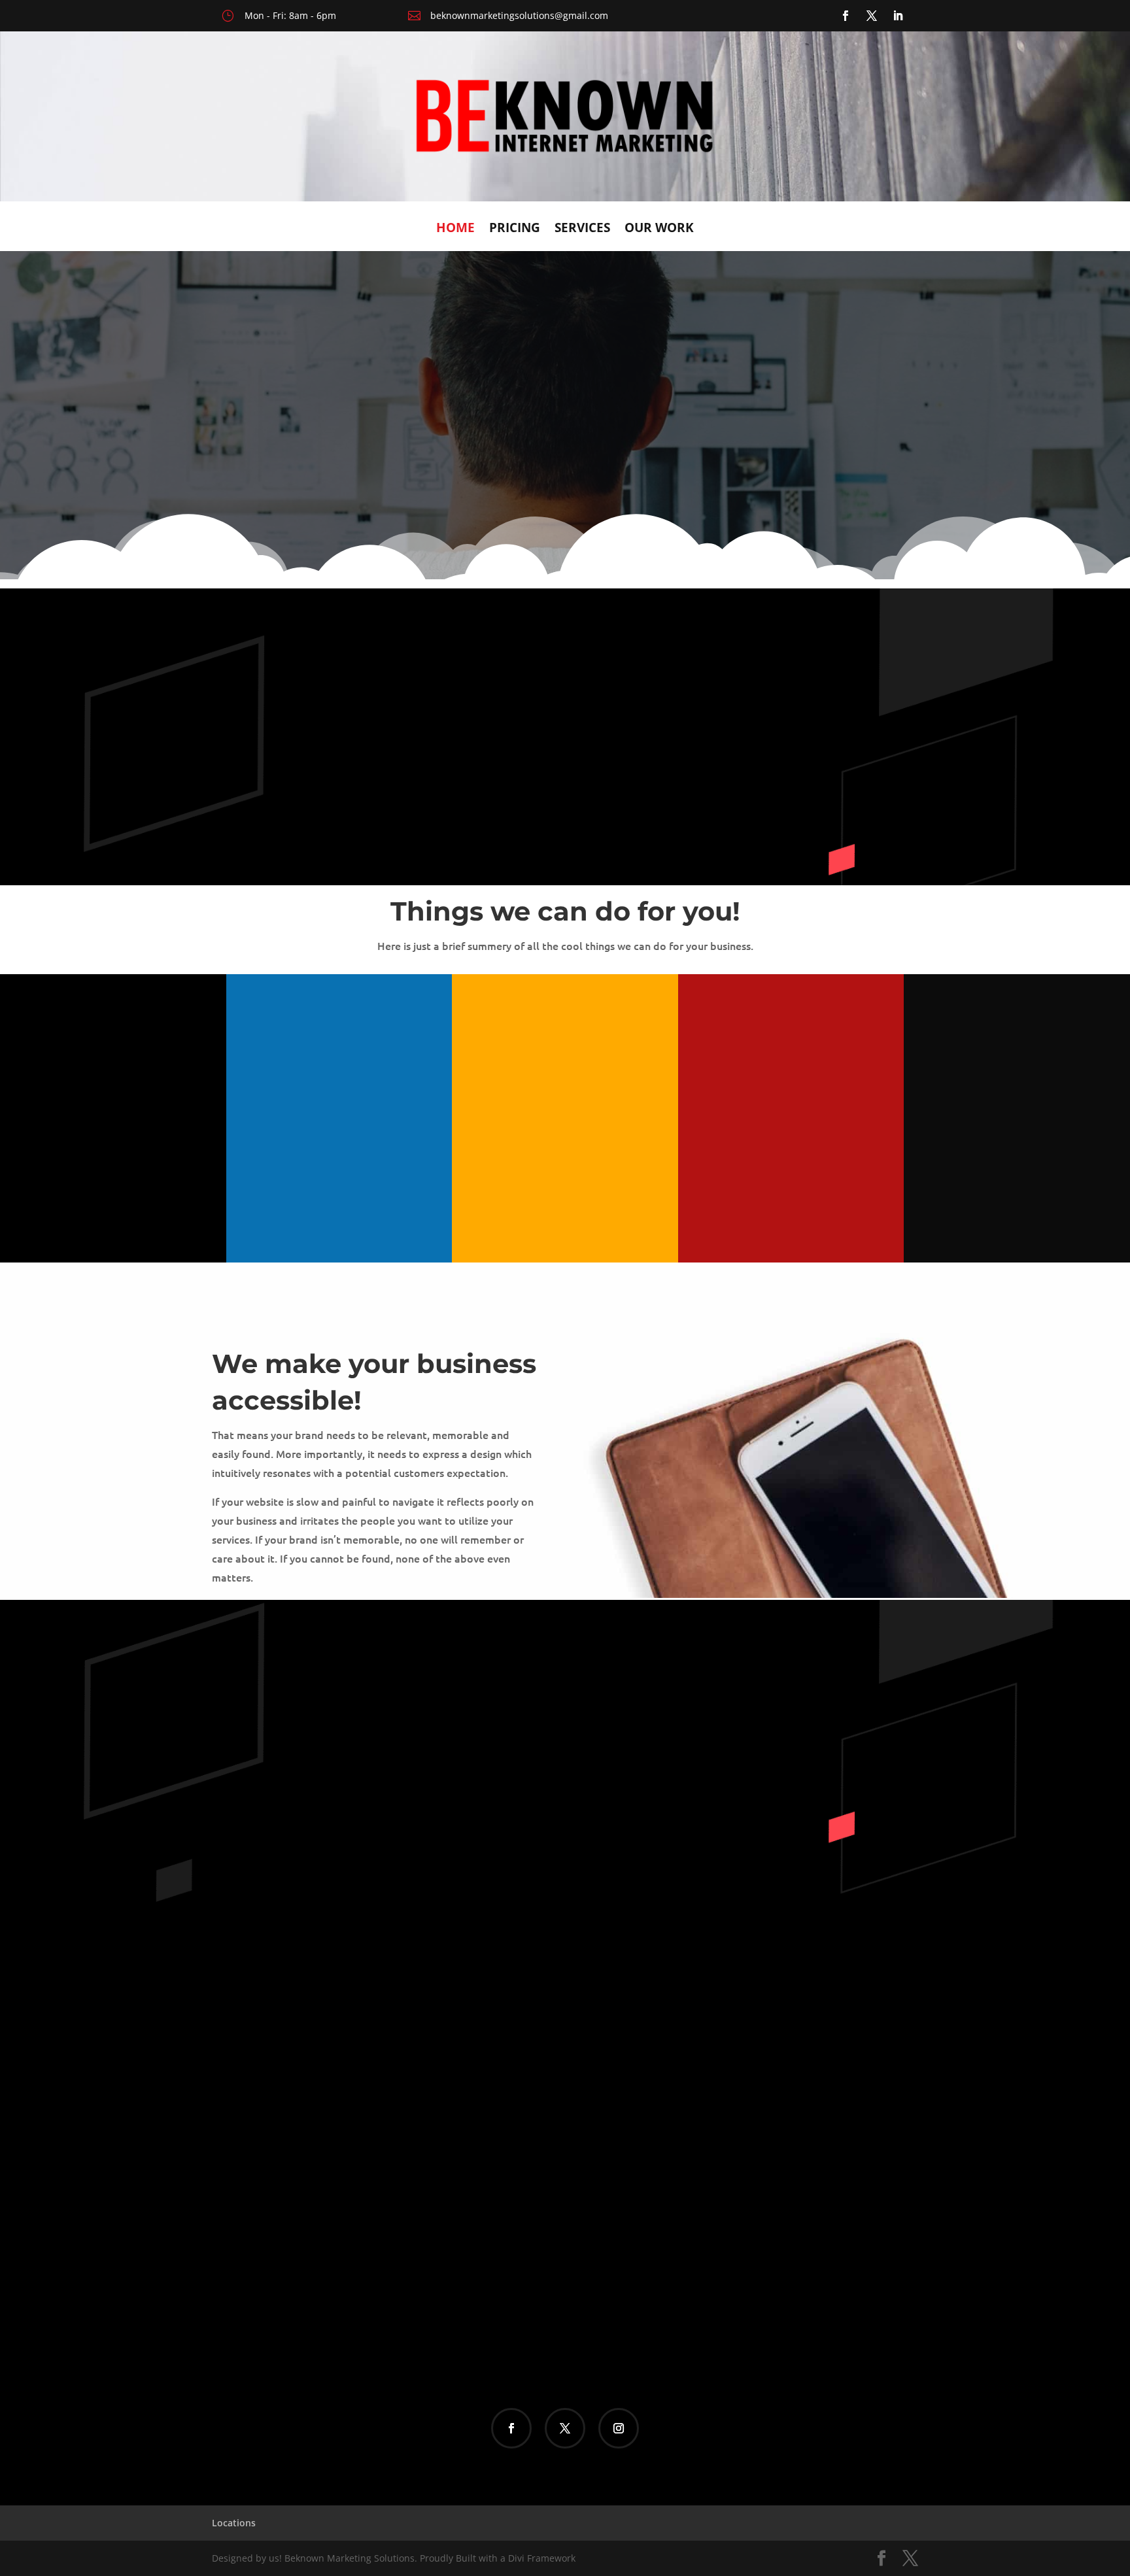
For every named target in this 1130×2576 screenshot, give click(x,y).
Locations (234, 2523)
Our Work (659, 229)
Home (455, 229)
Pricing (515, 229)
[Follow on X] (872, 16)
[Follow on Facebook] (846, 16)
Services (582, 229)
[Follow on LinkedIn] (898, 16)
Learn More (866, 452)
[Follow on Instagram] (619, 2428)
